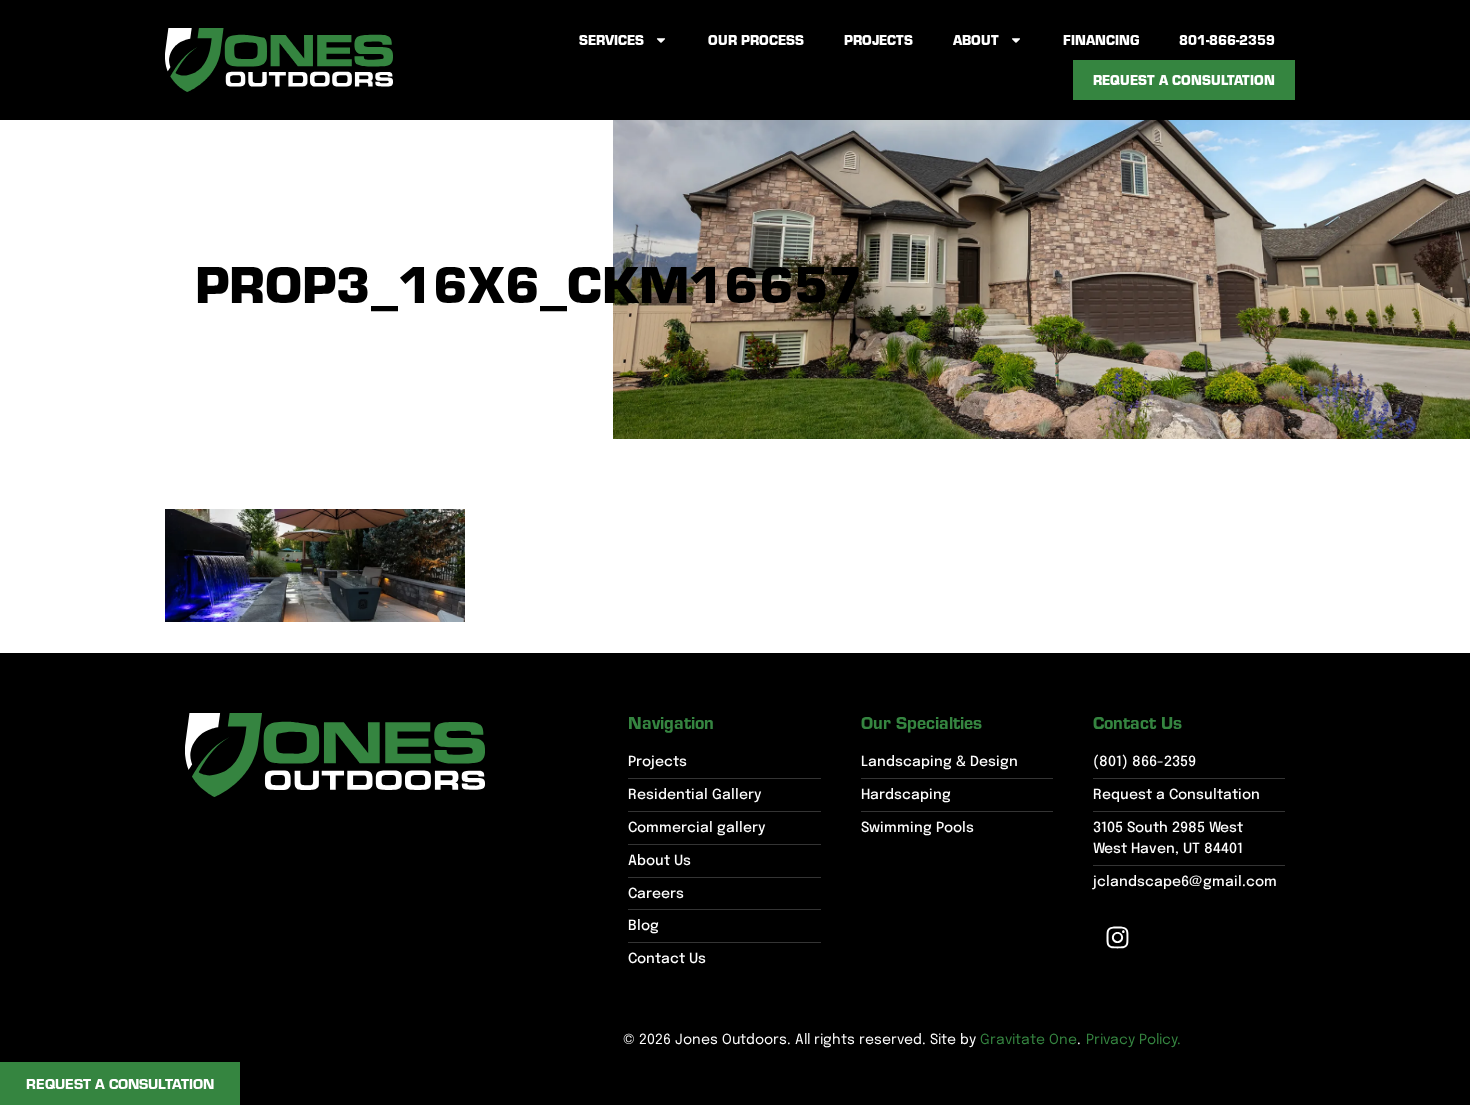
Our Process (756, 39)
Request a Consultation (1184, 79)
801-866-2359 (1227, 39)
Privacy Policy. (1133, 1040)
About (976, 39)
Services (611, 39)
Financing (1101, 39)
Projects (878, 39)
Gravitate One (1028, 1040)
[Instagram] (1118, 937)
